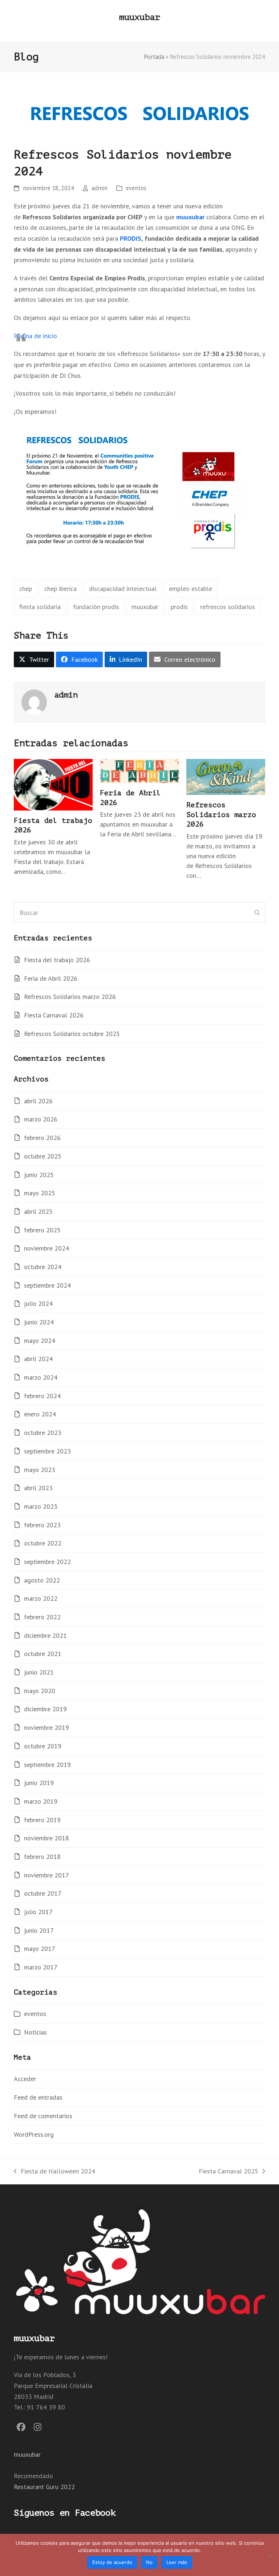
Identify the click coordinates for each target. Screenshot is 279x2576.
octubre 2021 (43, 1654)
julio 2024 (38, 1303)
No (149, 2562)
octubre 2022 (43, 1543)
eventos (136, 188)
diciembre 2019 (45, 1709)
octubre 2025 (43, 1156)
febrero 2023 (42, 1525)
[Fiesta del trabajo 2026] (53, 784)
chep (26, 589)
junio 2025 (39, 1175)
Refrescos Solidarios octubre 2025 (72, 1034)
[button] (34, 660)
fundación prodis (96, 607)
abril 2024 (38, 1359)
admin (100, 188)
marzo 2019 (41, 1801)
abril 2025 (38, 1211)
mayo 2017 (40, 1949)
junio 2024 (39, 1322)
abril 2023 (38, 1488)
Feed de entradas (38, 2097)
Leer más (177, 2562)
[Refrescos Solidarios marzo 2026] (226, 776)
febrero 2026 (42, 1138)
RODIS (132, 238)
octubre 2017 (43, 1893)
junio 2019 (39, 1783)
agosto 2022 (42, 1580)
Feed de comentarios (43, 2116)
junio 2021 (39, 1672)
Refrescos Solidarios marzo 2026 (221, 815)
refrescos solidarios (228, 607)
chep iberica (60, 589)
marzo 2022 (41, 1598)
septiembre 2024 (47, 1285)
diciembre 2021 (45, 1635)
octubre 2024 (43, 1267)
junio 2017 (39, 1930)
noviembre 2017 (46, 1875)
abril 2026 (38, 1101)
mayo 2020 (40, 1691)
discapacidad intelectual (123, 589)
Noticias (35, 2032)
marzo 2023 (41, 1506)
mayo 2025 (40, 1193)
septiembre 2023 (47, 1451)
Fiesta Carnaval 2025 (229, 2172)
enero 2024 (40, 1414)
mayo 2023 (40, 1470)
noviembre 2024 (46, 1248)
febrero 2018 (42, 1857)
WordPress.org (34, 2134)
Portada (154, 57)
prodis (179, 607)
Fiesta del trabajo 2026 (57, 960)
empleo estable (191, 589)
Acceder (25, 2079)
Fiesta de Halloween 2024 (54, 2172)
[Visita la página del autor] (34, 702)
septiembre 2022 (47, 1562)
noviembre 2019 (46, 1727)
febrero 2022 (42, 1617)
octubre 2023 (43, 1433)
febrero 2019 (42, 1820)
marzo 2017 (41, 1967)
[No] (270, 2555)
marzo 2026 (41, 1119)
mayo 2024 (40, 1341)
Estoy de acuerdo (112, 2562)
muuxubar (139, 17)
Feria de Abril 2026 (51, 978)
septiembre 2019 (47, 1765)
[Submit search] (257, 912)
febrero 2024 (42, 1396)
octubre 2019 (43, 1746)
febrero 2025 (42, 1230)
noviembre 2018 (46, 1838)
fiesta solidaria (40, 607)
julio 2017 (38, 1912)
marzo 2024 (41, 1377)
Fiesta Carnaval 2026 (54, 1015)
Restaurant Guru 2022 (44, 2487)
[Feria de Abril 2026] (139, 770)
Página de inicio (35, 336)
